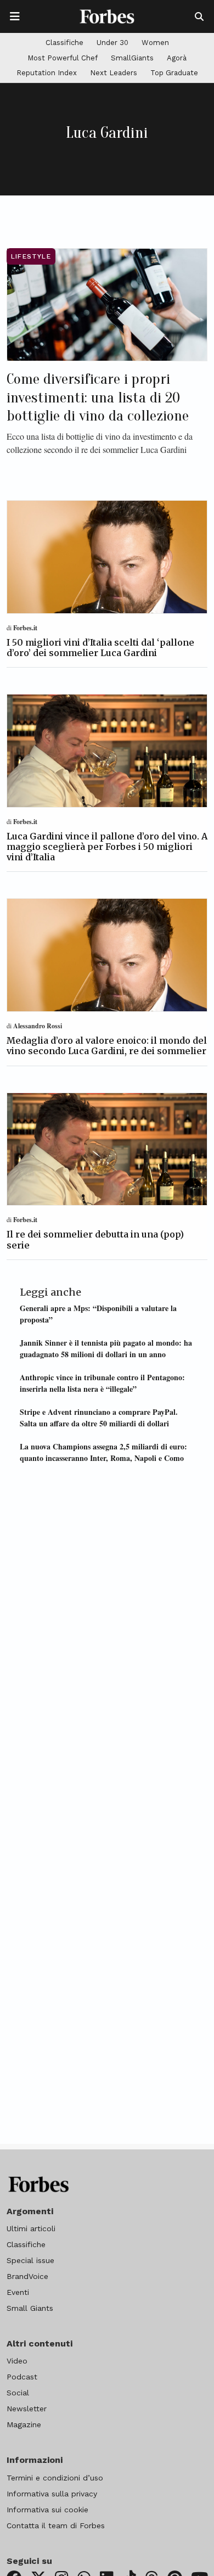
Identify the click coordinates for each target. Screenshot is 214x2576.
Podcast (22, 2377)
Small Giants (30, 2308)
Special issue (30, 2260)
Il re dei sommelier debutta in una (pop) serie (95, 1239)
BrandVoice (27, 2276)
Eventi (18, 2292)
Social (18, 2393)
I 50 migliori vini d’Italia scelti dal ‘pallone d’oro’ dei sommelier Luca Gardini (100, 648)
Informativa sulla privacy (52, 2494)
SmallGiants (132, 58)
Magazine (24, 2424)
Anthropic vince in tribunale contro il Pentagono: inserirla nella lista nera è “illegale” (102, 1383)
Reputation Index (47, 73)
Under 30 (112, 43)
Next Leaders (114, 73)
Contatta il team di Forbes (56, 2525)
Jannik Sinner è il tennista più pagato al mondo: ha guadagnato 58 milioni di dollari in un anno (106, 1348)
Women (155, 43)
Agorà (177, 58)
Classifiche (64, 43)
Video (17, 2361)
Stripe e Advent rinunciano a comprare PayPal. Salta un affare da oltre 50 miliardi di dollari (99, 1418)
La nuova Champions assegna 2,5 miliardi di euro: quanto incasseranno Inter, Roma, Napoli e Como (103, 1452)
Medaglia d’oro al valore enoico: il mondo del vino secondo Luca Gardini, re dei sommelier (107, 1046)
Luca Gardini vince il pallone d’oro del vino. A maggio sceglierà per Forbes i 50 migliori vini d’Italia (107, 847)
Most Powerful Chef (63, 58)
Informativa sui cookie (47, 2510)
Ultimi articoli (31, 2228)
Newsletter (27, 2409)
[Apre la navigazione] (15, 16)
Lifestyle (31, 256)
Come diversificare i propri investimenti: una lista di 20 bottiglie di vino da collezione (98, 397)
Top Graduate (174, 73)
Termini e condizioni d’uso (55, 2478)
